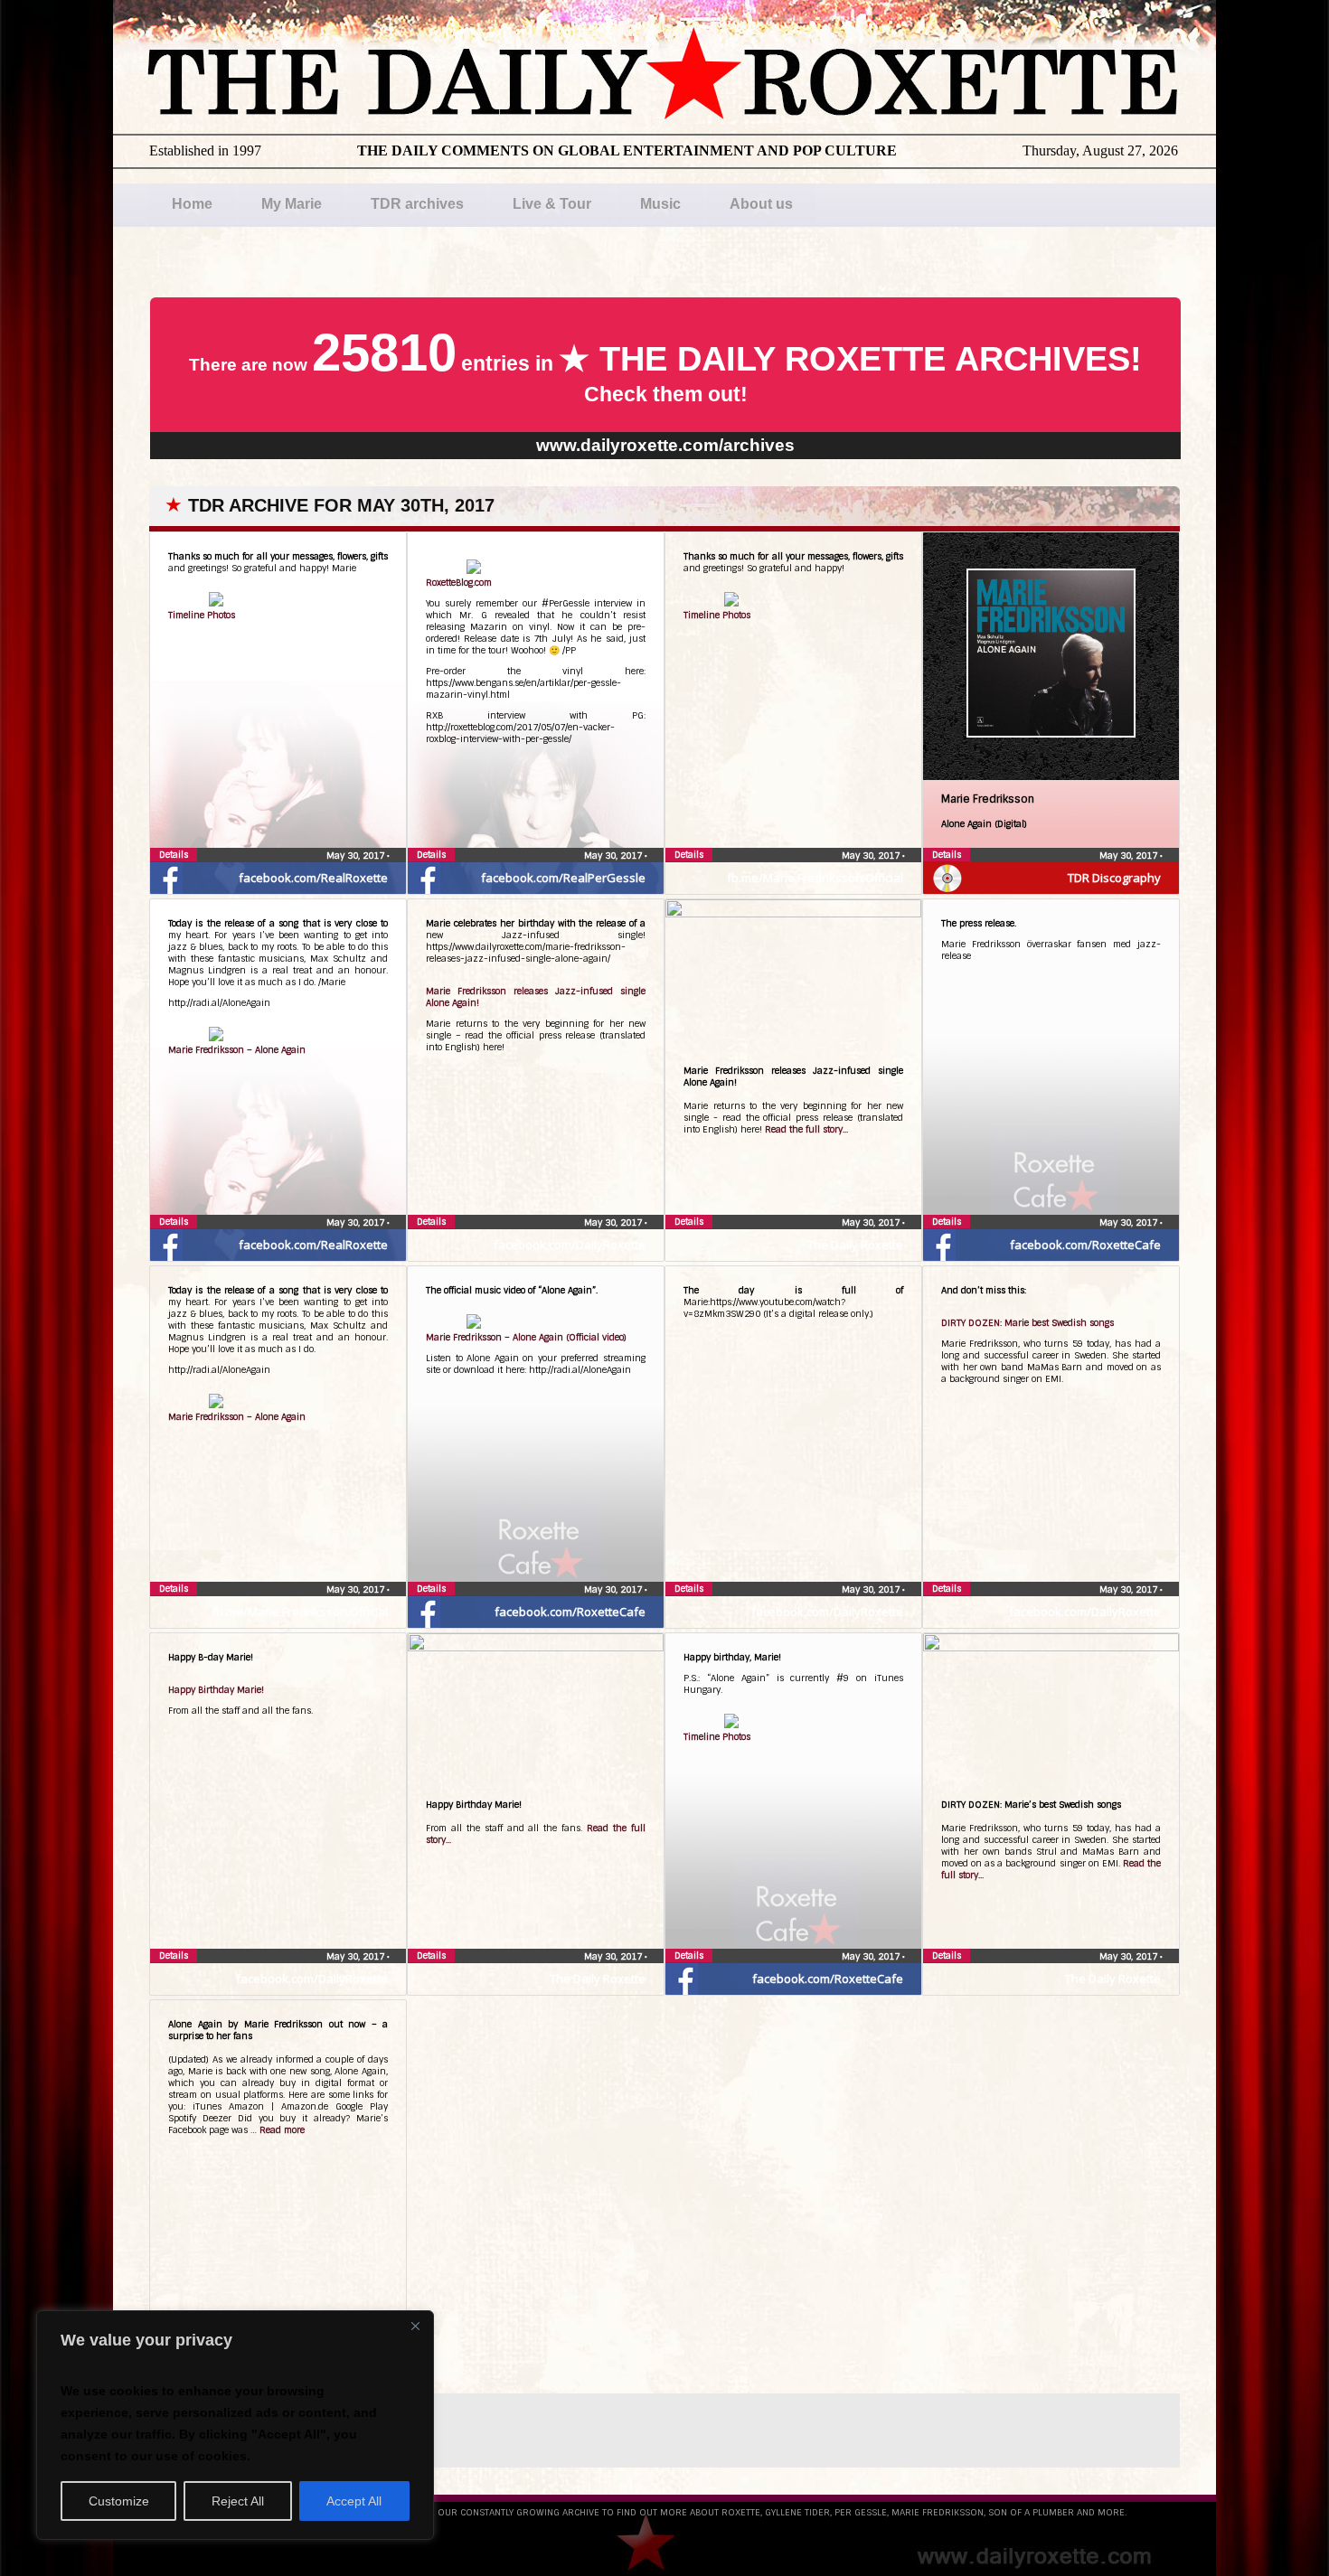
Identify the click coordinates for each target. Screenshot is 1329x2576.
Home (192, 204)
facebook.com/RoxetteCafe (1085, 1245)
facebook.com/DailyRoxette (570, 1245)
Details (174, 855)
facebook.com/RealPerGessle (563, 878)
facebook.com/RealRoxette (313, 878)
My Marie (292, 204)
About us (761, 204)
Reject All (238, 2501)
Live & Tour (552, 204)
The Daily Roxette (855, 1245)
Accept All (354, 2501)
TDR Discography (1114, 878)
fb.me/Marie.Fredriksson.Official (815, 878)
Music (660, 204)
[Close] (415, 2326)
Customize (119, 2501)
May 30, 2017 (357, 856)
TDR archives (417, 204)
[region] (235, 2425)
